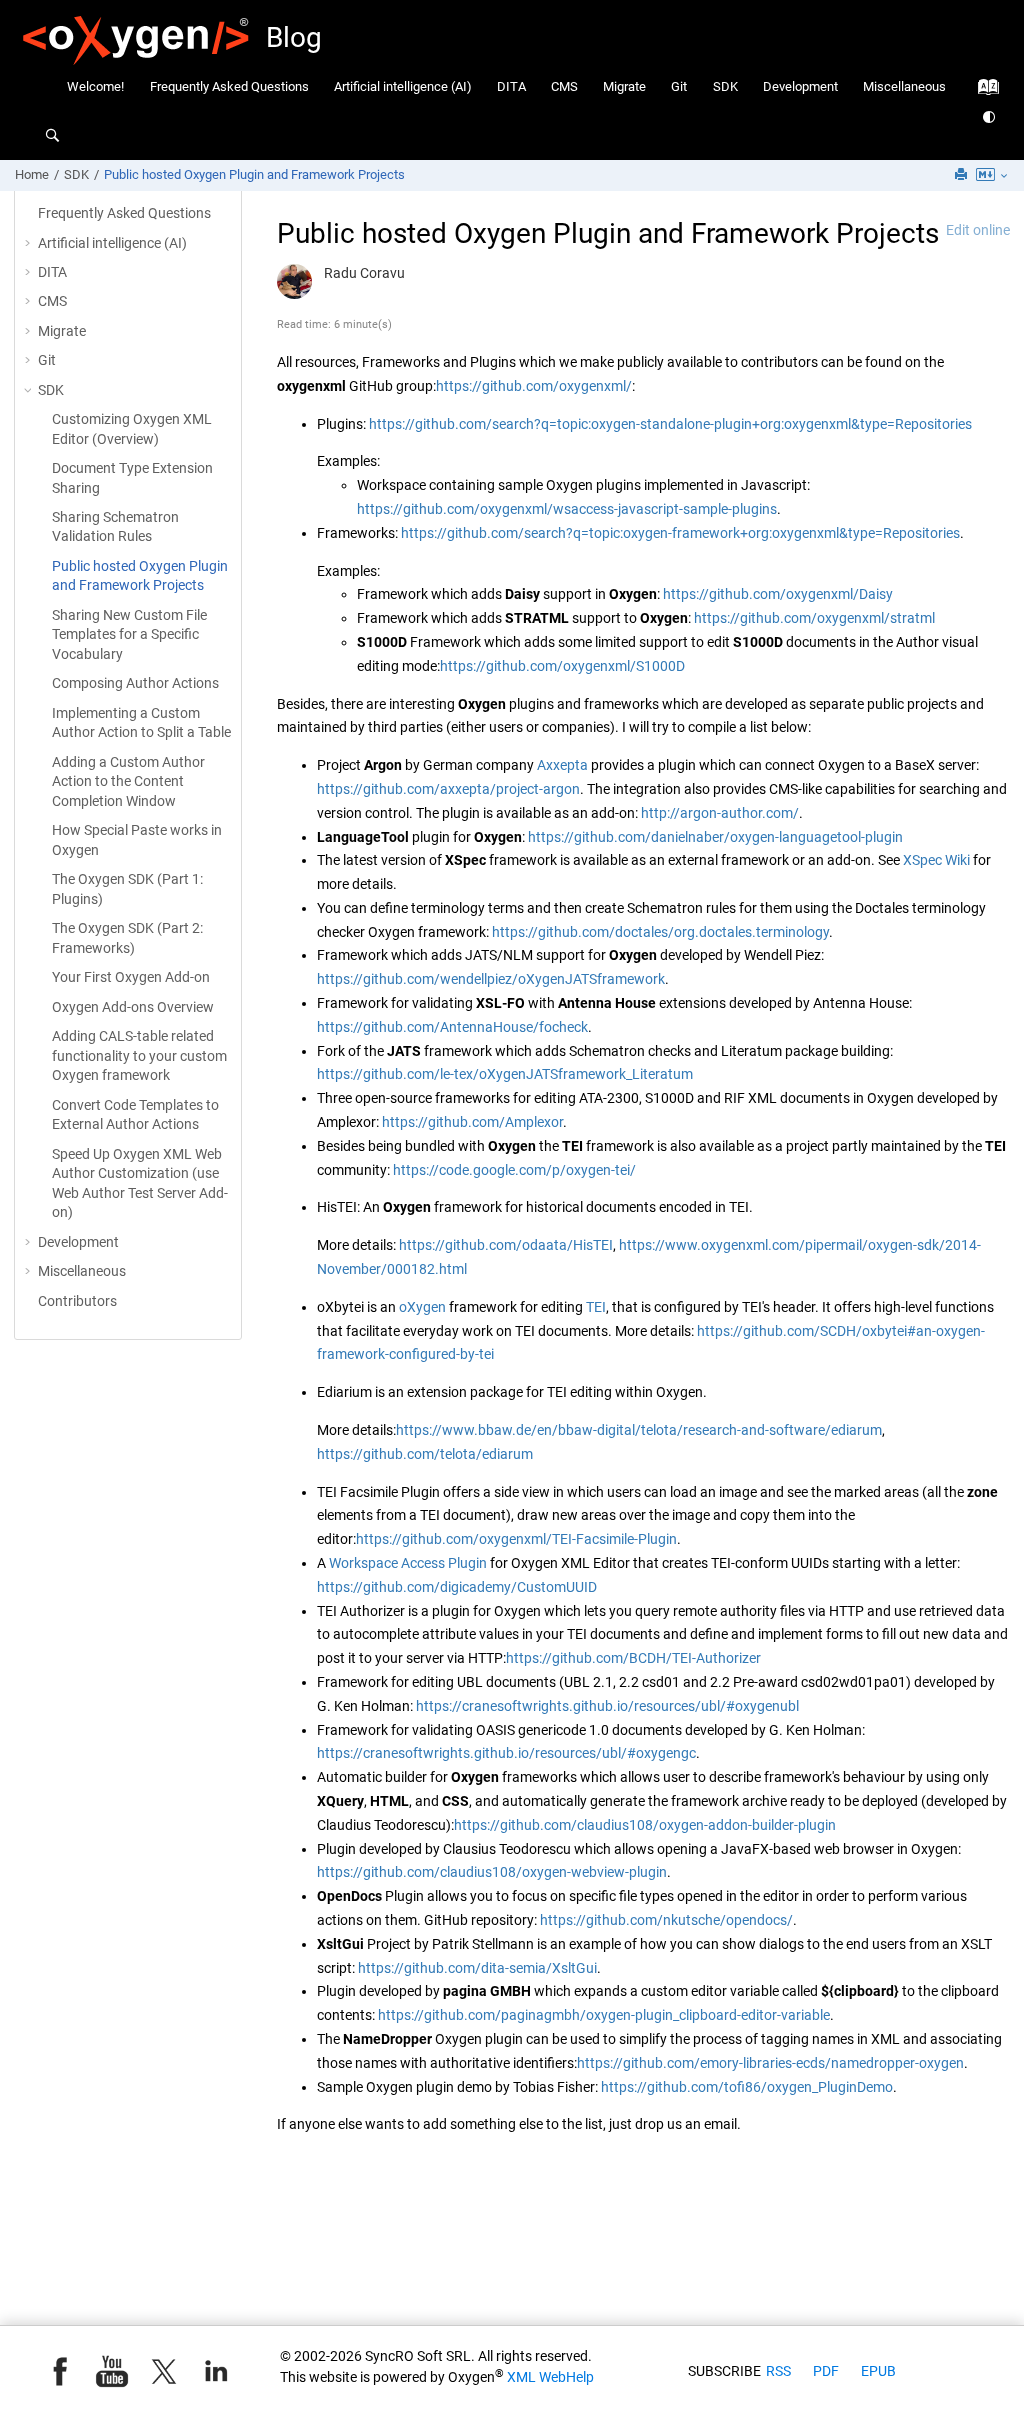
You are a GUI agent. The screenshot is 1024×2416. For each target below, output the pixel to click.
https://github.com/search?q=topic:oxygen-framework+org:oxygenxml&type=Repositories (680, 533)
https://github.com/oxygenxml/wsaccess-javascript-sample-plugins (567, 509)
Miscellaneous (904, 86)
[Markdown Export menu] (993, 176)
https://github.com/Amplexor (472, 1122)
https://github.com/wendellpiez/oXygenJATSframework (491, 979)
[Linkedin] (216, 2371)
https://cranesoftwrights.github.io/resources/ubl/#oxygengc (506, 1753)
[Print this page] (963, 175)
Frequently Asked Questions (229, 86)
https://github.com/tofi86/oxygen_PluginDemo (747, 2087)
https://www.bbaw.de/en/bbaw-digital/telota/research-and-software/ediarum (639, 1430)
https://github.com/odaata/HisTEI (506, 1245)
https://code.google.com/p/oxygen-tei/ (514, 1170)
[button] (30, 244)
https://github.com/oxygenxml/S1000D (562, 666)
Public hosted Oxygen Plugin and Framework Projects (254, 174)
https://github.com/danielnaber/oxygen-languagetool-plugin (715, 837)
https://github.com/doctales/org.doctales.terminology (660, 932)
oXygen (422, 1307)
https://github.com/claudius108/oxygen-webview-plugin (492, 1872)
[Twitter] (164, 2371)
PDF (826, 2371)
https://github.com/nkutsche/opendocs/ (666, 1920)
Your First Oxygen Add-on (131, 977)
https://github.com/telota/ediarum (425, 1454)
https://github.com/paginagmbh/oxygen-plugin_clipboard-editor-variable (604, 2015)
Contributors (77, 1301)
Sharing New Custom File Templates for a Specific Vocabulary (129, 634)
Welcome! (95, 86)
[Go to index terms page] (982, 92)
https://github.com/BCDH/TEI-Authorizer (633, 1658)
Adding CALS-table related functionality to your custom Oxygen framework (139, 1055)
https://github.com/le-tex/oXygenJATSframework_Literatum (505, 1074)
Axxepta (562, 765)
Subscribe (724, 2371)
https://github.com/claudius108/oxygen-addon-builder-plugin (645, 1825)
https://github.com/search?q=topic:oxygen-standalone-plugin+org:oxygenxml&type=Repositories (670, 424)
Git (679, 86)
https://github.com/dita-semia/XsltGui (477, 1968)
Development (800, 86)
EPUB (878, 2371)
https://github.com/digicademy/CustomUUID (457, 1587)
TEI (596, 1307)
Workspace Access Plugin (408, 1563)
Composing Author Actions (135, 683)
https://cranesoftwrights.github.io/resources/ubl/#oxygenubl (607, 1706)
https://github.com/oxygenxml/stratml (814, 618)
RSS (778, 2371)
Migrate (624, 86)
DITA (511, 86)
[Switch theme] (990, 117)
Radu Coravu (364, 273)
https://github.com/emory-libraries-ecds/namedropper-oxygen (770, 2063)
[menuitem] (96, 86)
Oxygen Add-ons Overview (133, 1007)
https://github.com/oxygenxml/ (534, 386)
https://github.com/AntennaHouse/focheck (452, 1027)
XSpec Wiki (936, 860)
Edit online (978, 230)
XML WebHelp (550, 2377)
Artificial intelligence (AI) (403, 86)
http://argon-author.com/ (720, 813)
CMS (564, 86)
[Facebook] (60, 2371)
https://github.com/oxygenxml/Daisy (778, 594)
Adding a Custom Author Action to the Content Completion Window (128, 781)
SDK (725, 86)
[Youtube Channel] (112, 2371)
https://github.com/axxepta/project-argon (448, 789)
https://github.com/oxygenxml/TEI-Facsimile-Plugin (516, 1539)
